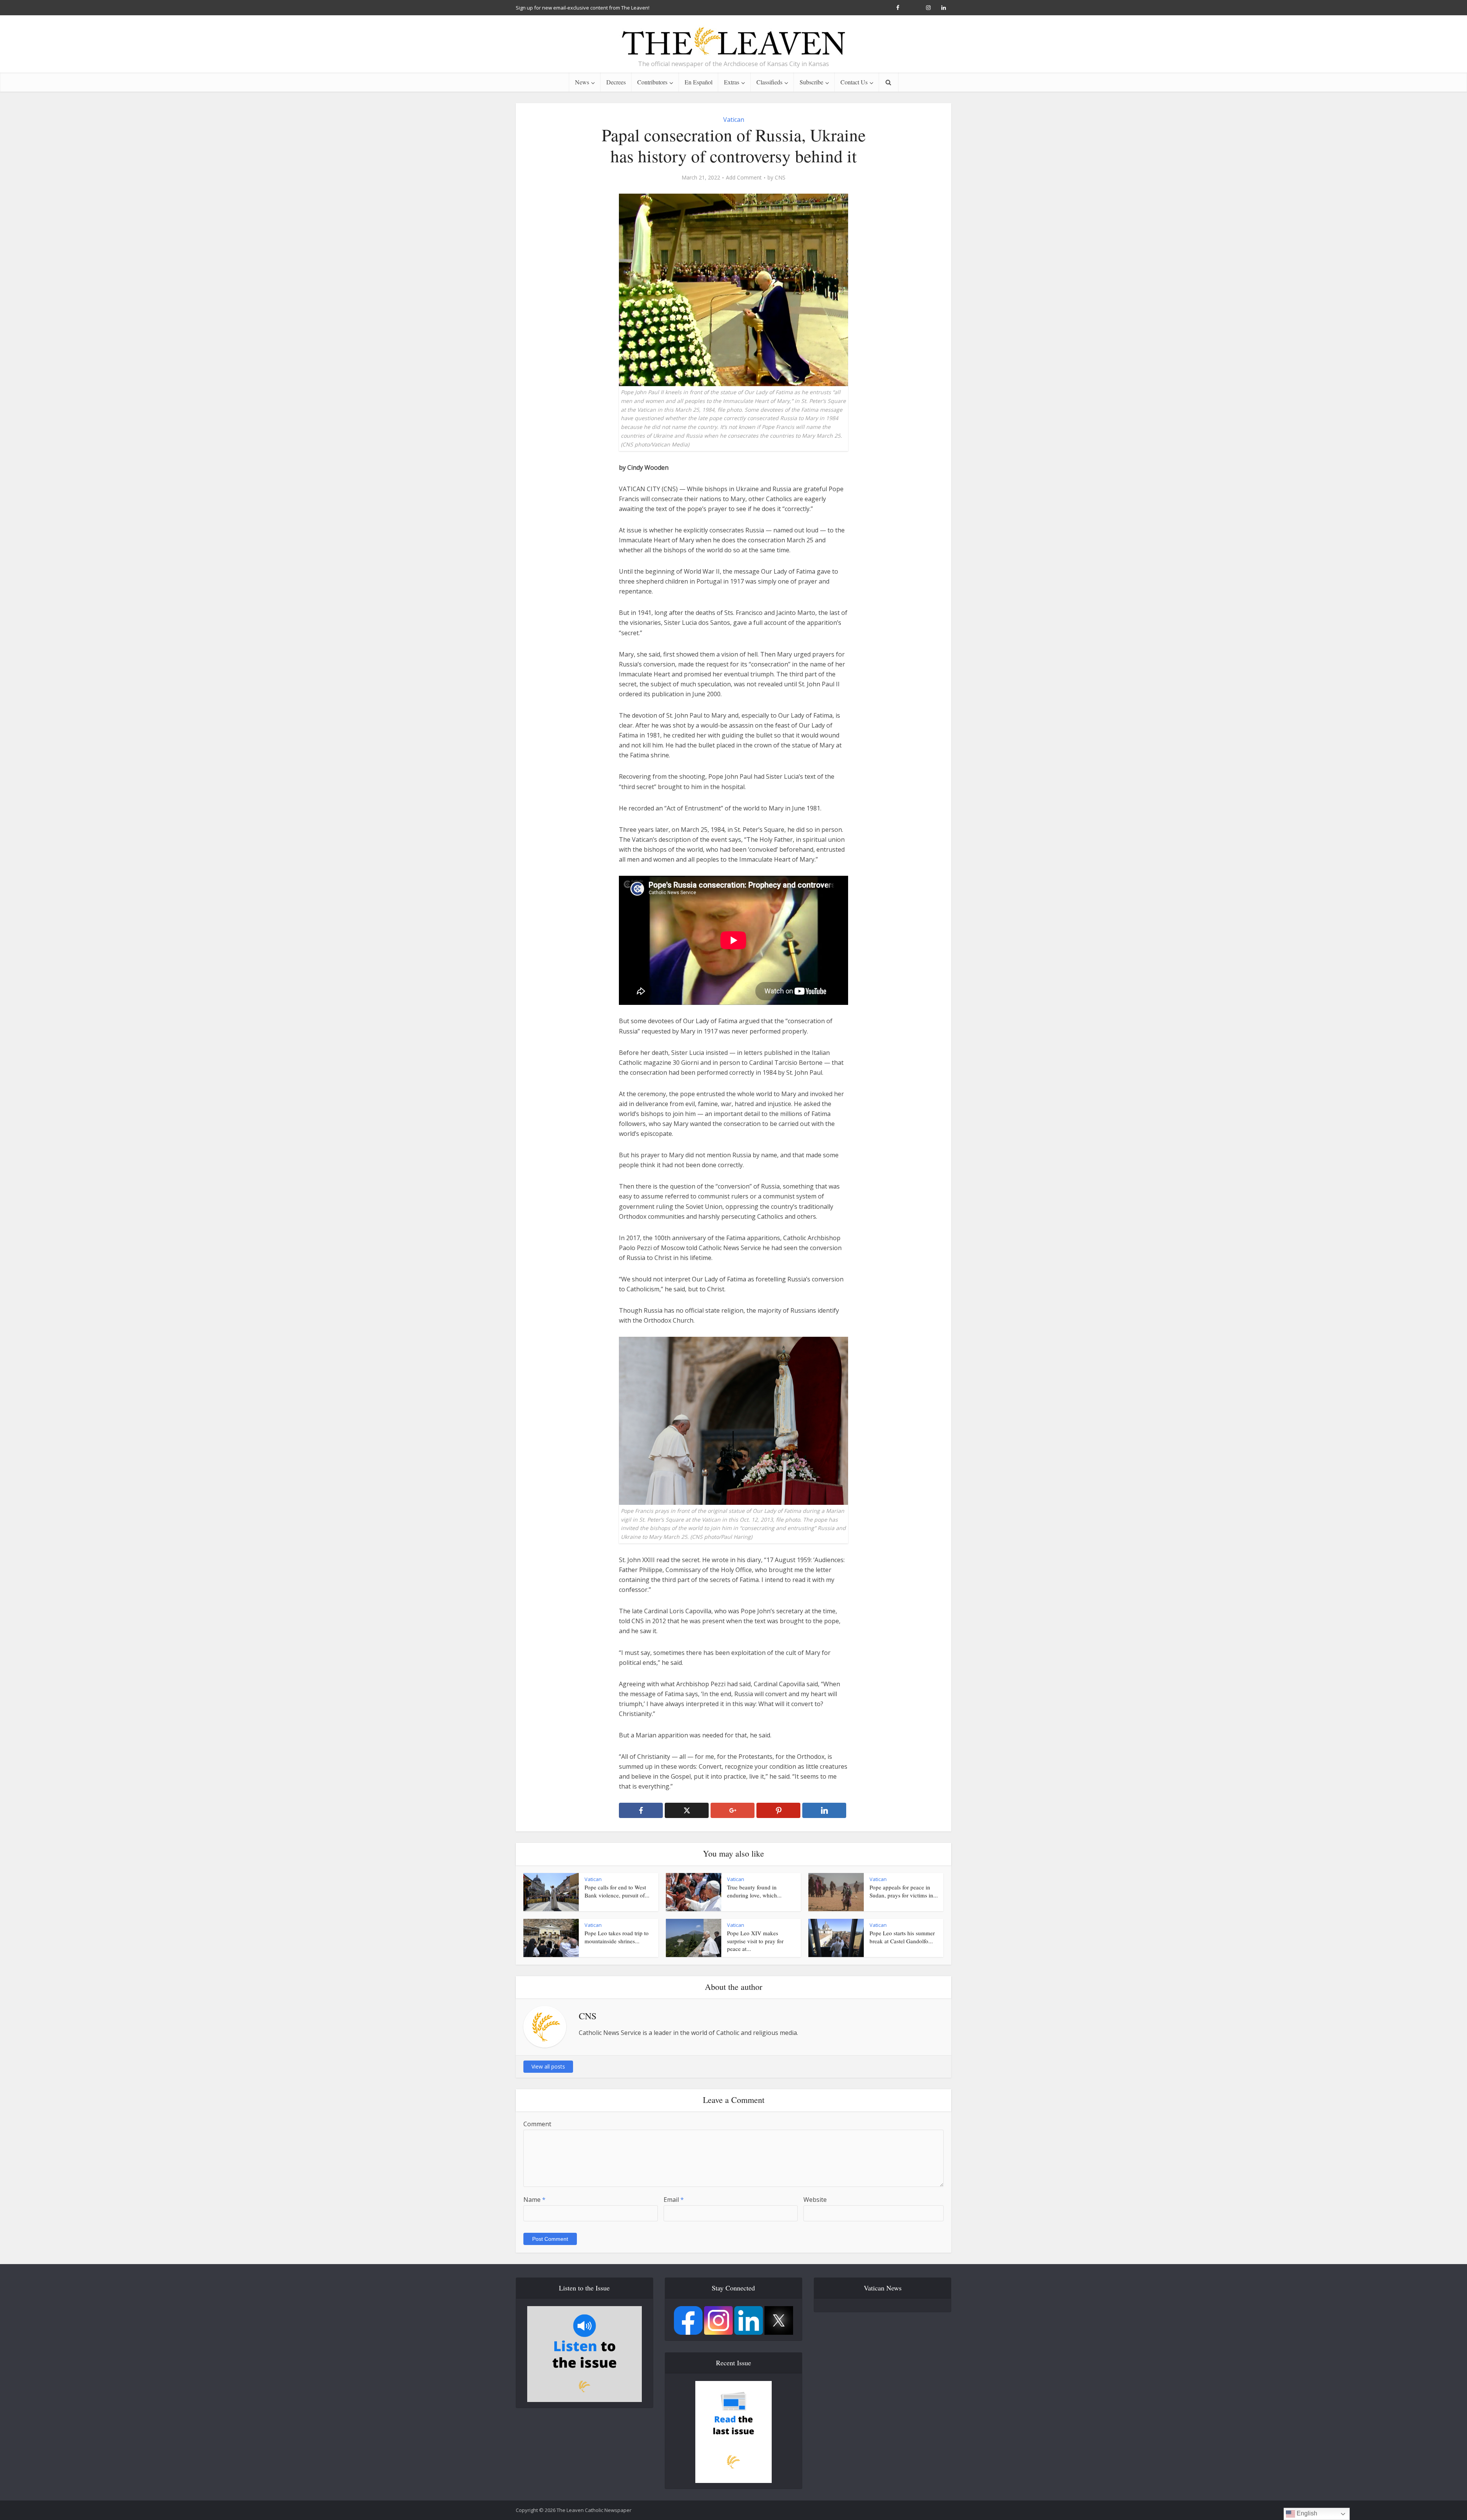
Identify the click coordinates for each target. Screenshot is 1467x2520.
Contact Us (854, 82)
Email (674, 2200)
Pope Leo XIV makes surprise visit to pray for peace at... (755, 1941)
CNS (780, 178)
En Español (699, 82)
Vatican (734, 120)
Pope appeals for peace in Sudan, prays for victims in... (904, 1891)
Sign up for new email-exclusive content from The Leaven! (583, 8)
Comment (537, 2124)
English (1306, 2513)
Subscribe (811, 82)
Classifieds (769, 82)
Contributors (652, 82)
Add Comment (744, 178)
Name (534, 2200)
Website (815, 2200)
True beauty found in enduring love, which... (754, 1891)
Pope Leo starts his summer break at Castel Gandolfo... (902, 1937)
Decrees (616, 82)
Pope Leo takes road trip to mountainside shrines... (617, 1937)
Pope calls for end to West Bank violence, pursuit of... (617, 1891)
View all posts (548, 2066)
